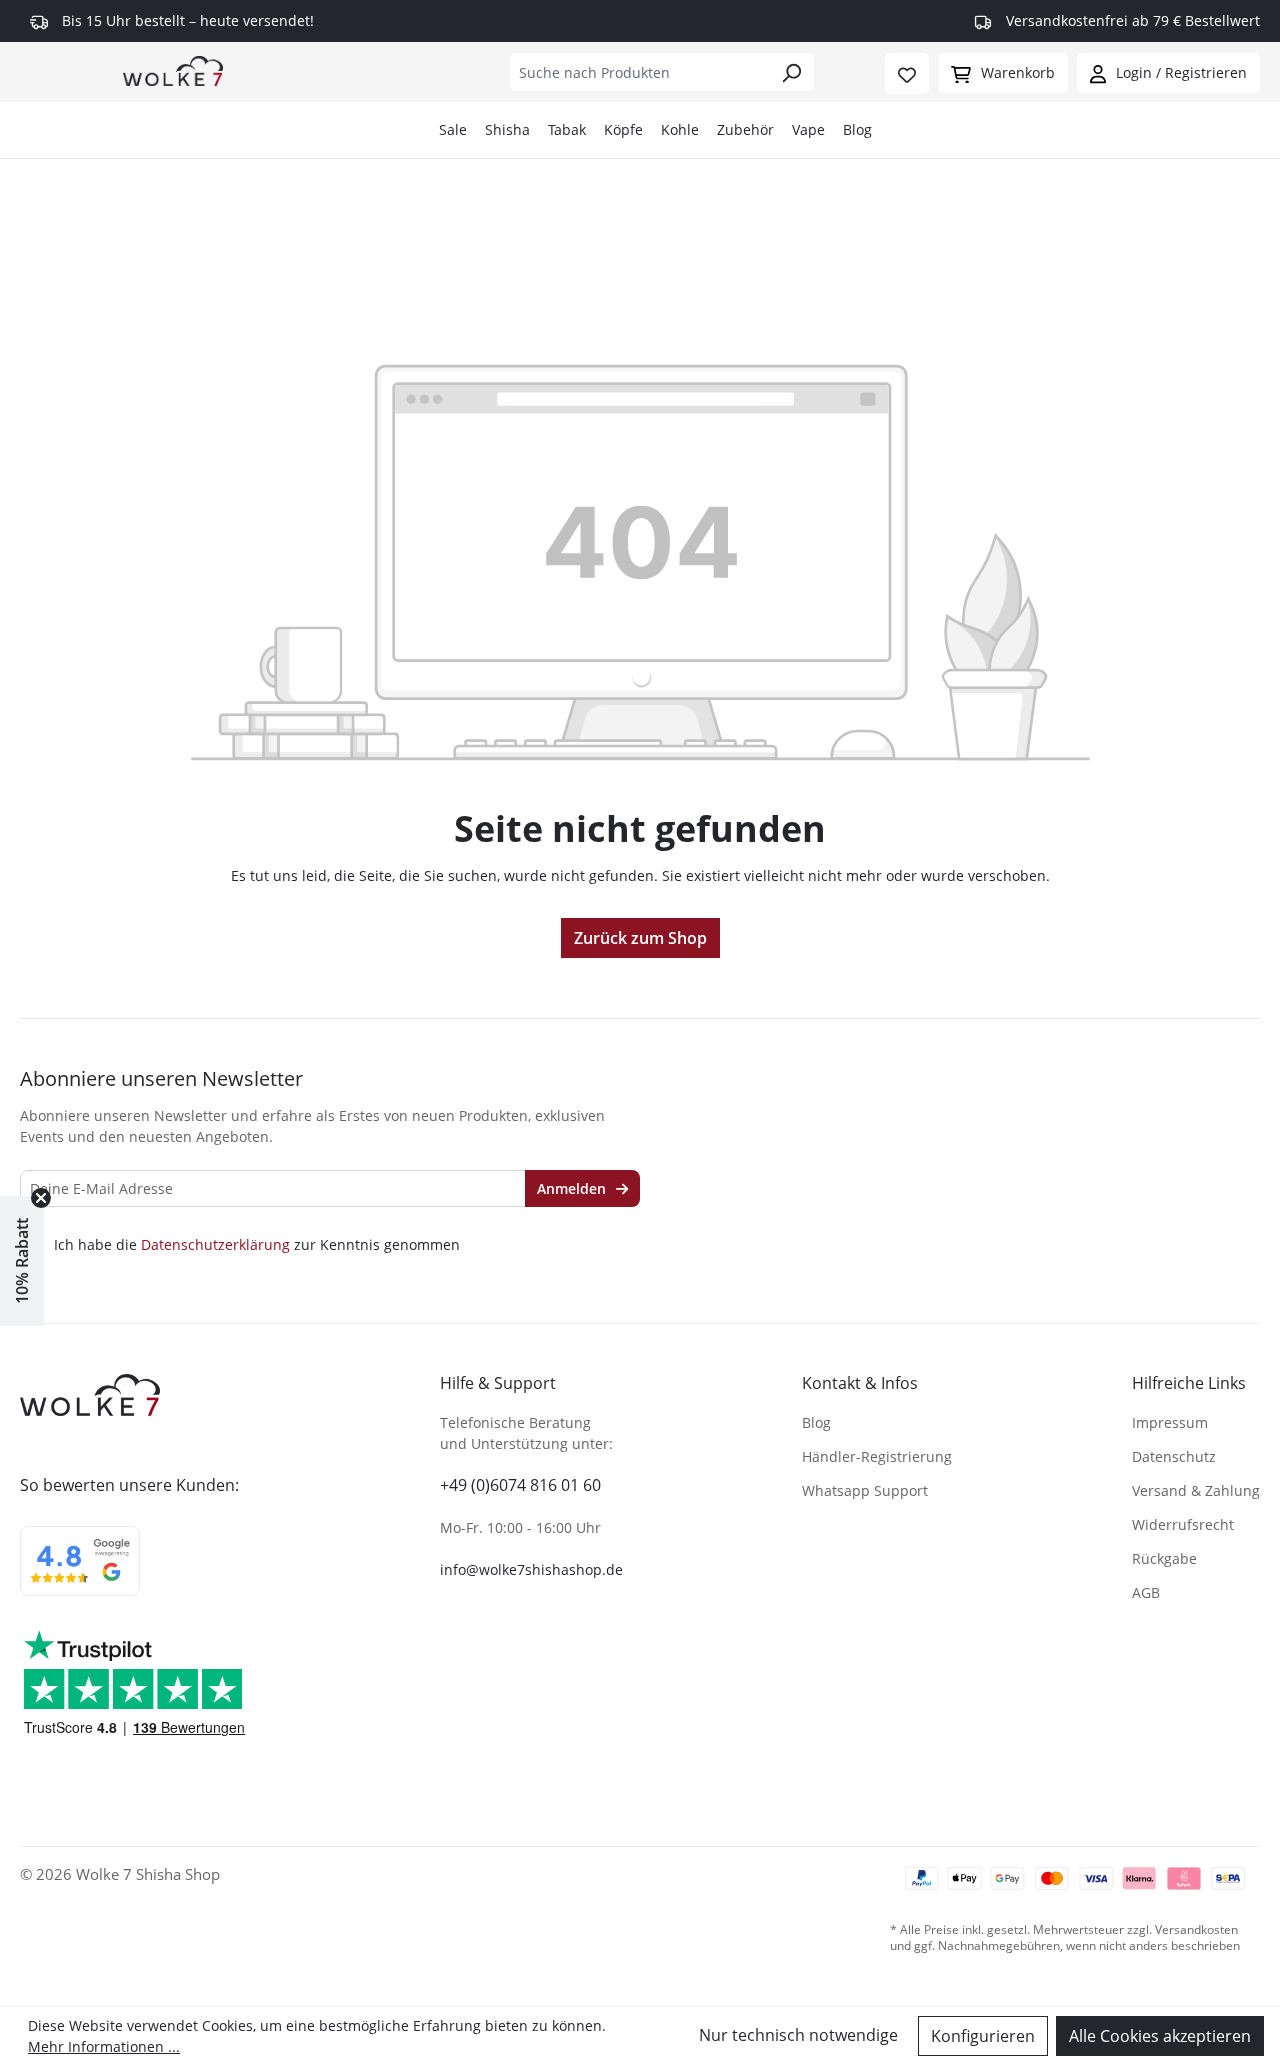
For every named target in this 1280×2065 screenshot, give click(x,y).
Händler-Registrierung (877, 1456)
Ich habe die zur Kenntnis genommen (257, 1245)
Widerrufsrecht (1183, 1524)
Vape (808, 129)
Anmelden (573, 1188)
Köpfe (623, 129)
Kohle (680, 129)
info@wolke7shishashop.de (531, 1569)
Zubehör (745, 129)
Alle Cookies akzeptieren (1160, 2036)
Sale (453, 129)
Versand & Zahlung (1196, 1490)
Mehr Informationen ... (104, 2046)
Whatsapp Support (865, 1490)
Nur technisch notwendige (798, 2035)
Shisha (507, 129)
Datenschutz (1174, 1456)
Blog (857, 129)
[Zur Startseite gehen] (173, 70)
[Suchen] (791, 72)
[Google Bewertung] (80, 1574)
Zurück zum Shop (640, 938)
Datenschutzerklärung (215, 1244)
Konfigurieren (983, 2036)
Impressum (1170, 1422)
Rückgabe (1164, 1558)
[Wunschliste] (907, 73)
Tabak (567, 129)
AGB (1146, 1592)
